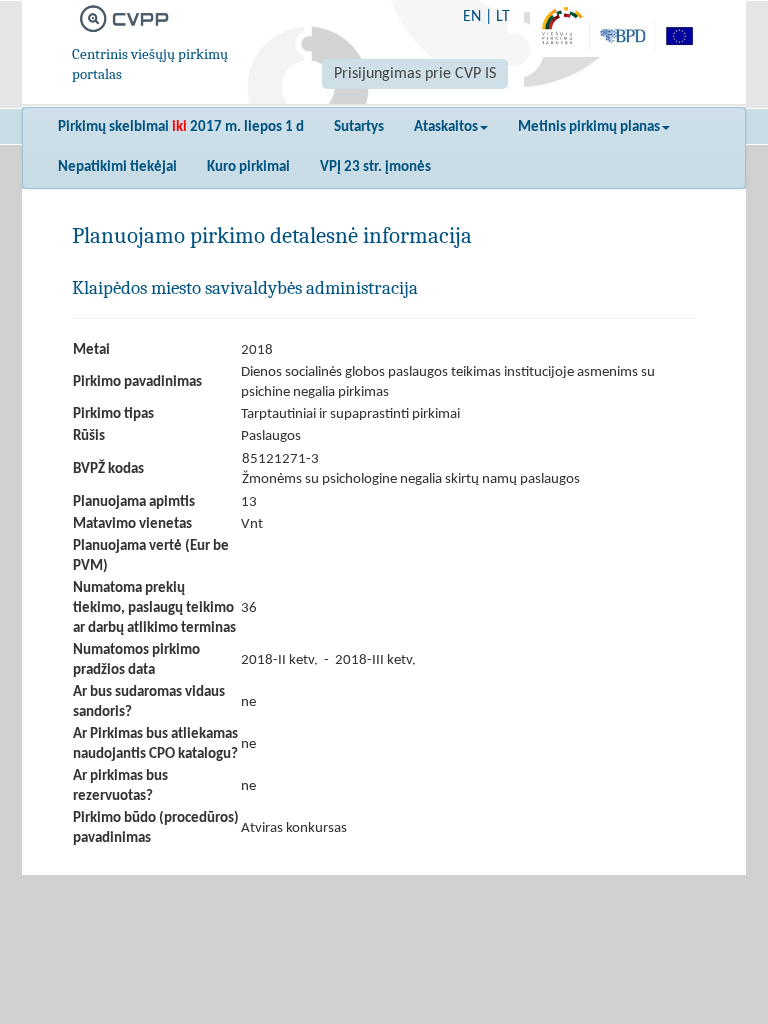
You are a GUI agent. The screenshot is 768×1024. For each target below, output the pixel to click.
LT (503, 17)
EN (472, 17)
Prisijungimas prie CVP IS (415, 74)
